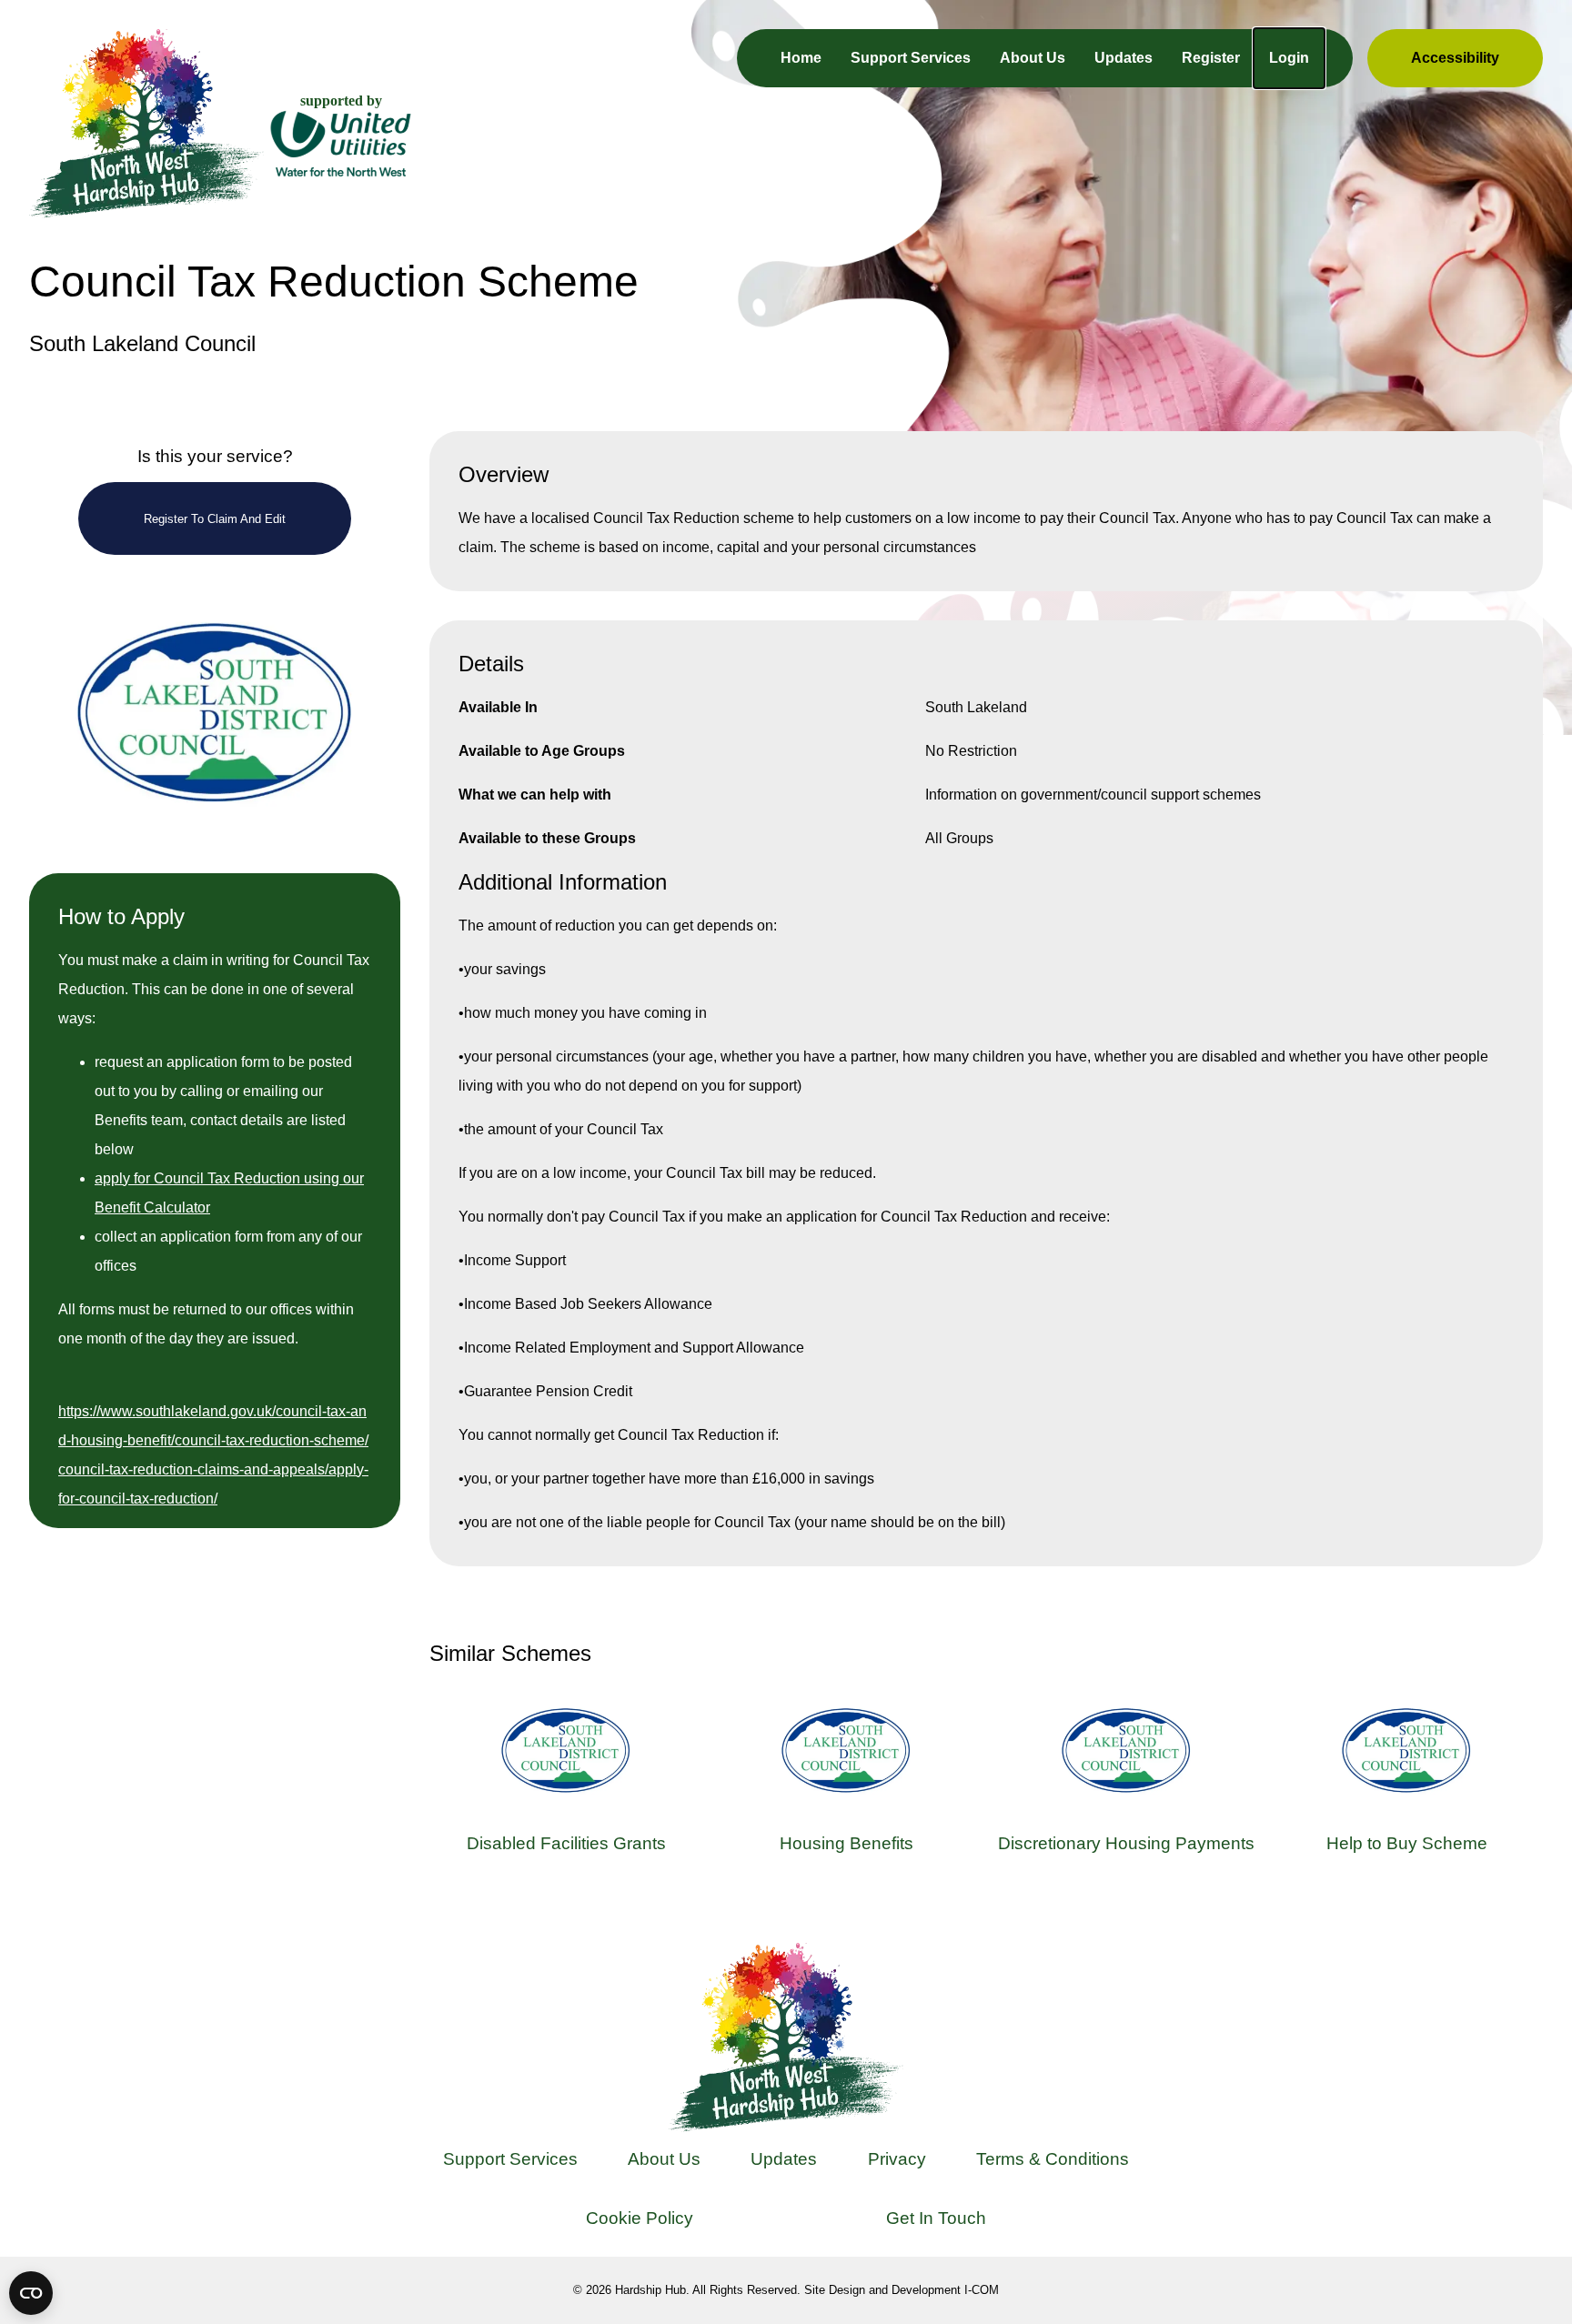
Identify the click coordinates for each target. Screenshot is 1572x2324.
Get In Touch (936, 2218)
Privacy (897, 2159)
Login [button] (1289, 58)
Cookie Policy (640, 2218)
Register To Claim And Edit (215, 519)
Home (801, 58)
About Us (1033, 58)
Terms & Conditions (1053, 2159)
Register (1211, 58)
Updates (1124, 58)
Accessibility (1455, 58)
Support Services (911, 58)
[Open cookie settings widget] (31, 2293)
